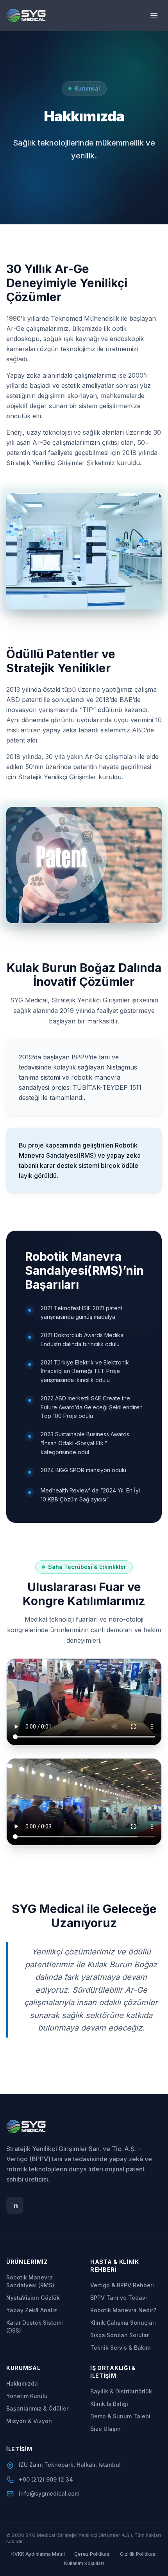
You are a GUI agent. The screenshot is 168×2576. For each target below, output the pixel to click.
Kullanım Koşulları (84, 2563)
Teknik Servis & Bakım (120, 2348)
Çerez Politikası (92, 2554)
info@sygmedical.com (49, 2493)
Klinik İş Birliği (109, 2404)
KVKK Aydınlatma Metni (38, 2554)
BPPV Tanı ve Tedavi (119, 2298)
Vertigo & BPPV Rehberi (122, 2285)
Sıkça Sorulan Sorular (120, 2335)
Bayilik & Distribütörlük (121, 2391)
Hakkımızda (22, 2383)
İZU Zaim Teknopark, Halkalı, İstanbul (70, 2465)
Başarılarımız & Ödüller (37, 2408)
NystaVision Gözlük (33, 2298)
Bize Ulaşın (105, 2429)
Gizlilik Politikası (138, 2554)
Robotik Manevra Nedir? (123, 2310)
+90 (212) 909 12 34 (46, 2479)
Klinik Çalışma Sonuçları (123, 2323)
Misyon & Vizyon (29, 2421)
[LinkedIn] (15, 2205)
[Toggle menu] (154, 16)
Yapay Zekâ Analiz (32, 2310)
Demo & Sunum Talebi (120, 2416)
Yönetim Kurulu (27, 2396)
